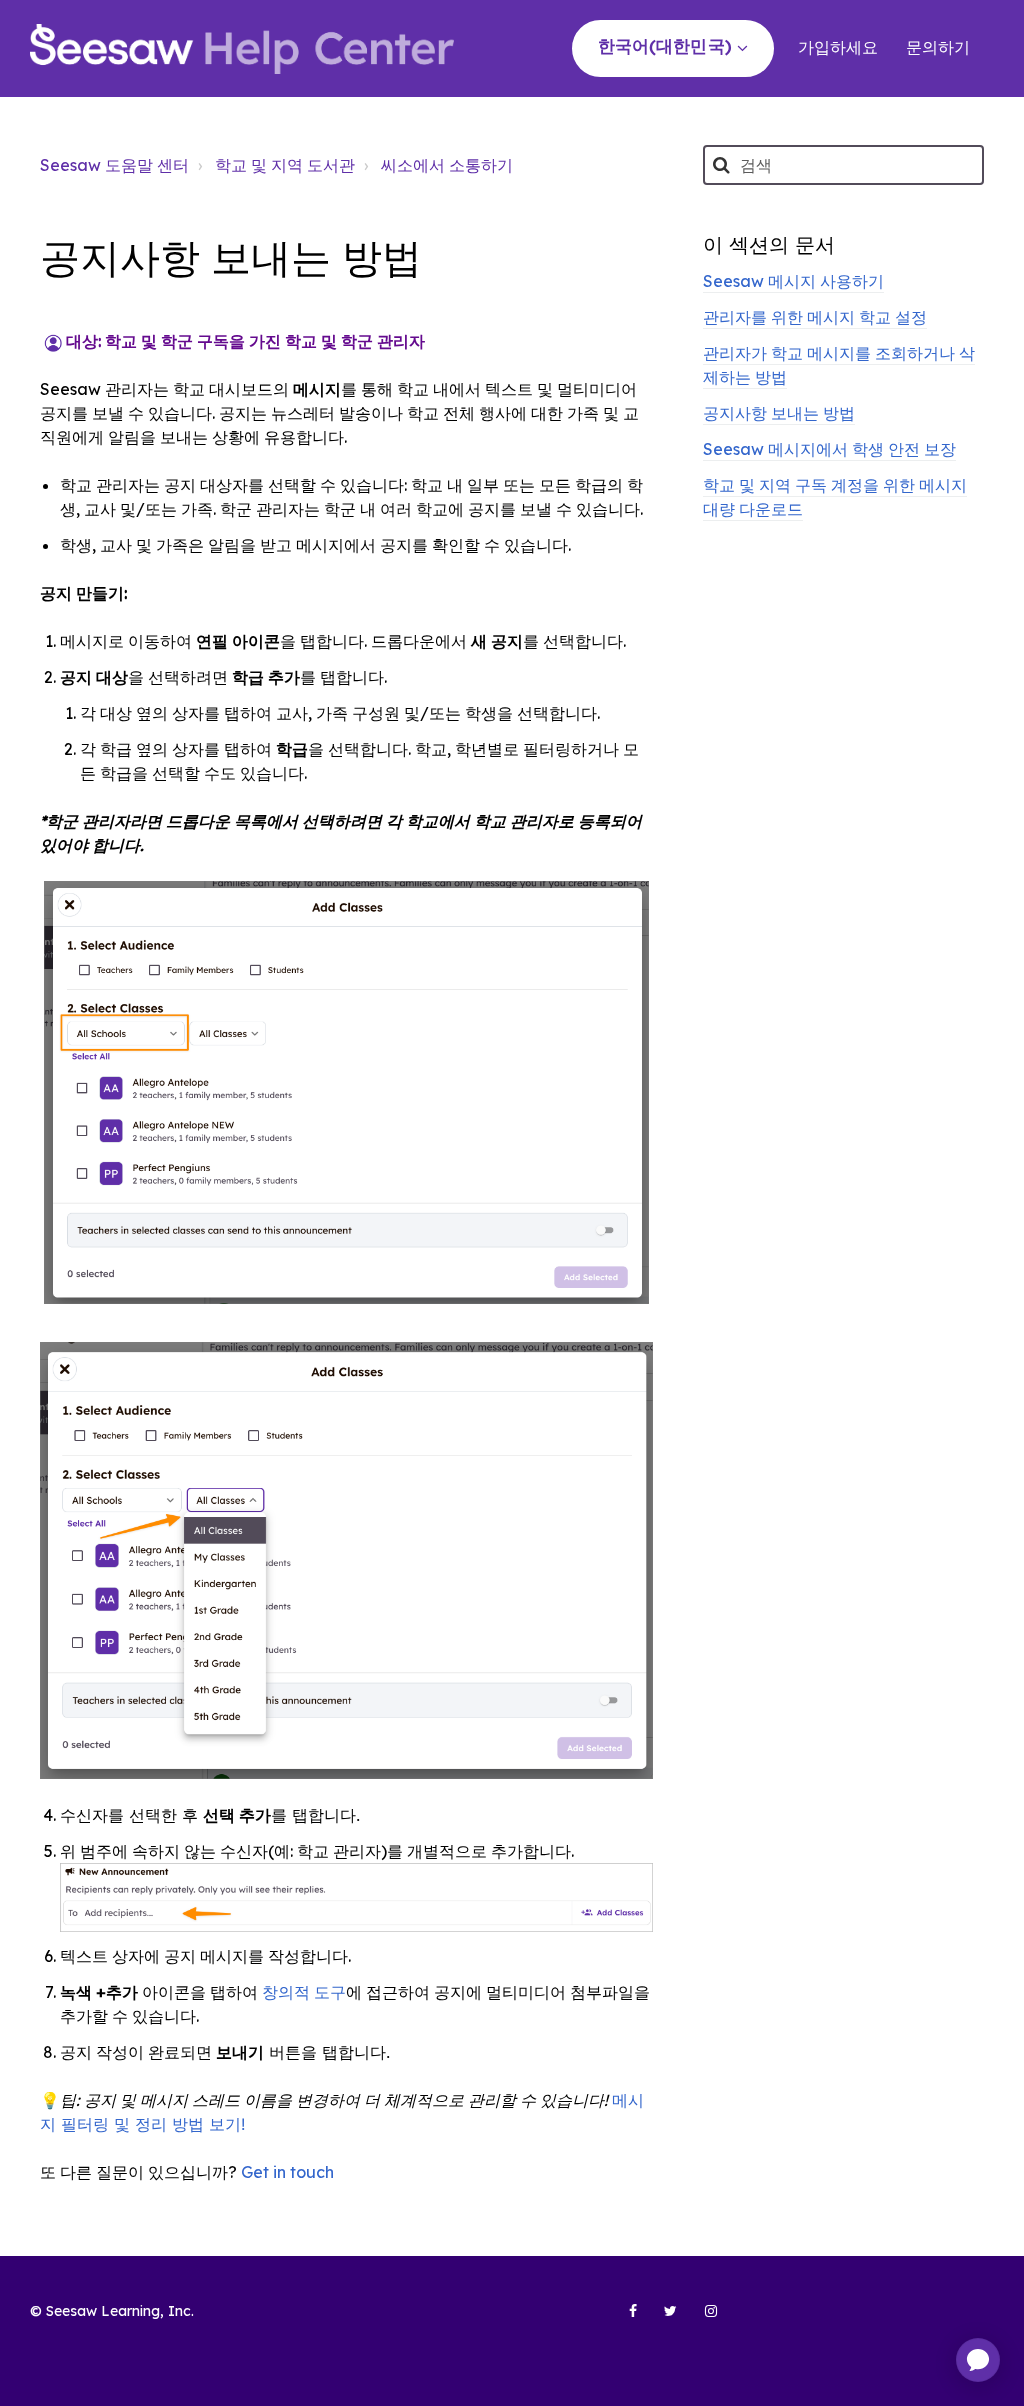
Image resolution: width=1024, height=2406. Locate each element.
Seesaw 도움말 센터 (114, 165)
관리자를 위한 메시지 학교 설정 (815, 317)
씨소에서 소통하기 (447, 165)
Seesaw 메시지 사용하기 (793, 281)
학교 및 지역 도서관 (285, 165)
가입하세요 (838, 47)
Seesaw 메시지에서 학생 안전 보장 (829, 449)
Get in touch (287, 2172)
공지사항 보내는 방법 (779, 413)
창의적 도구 (304, 1992)
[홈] (242, 49)
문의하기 (938, 47)
